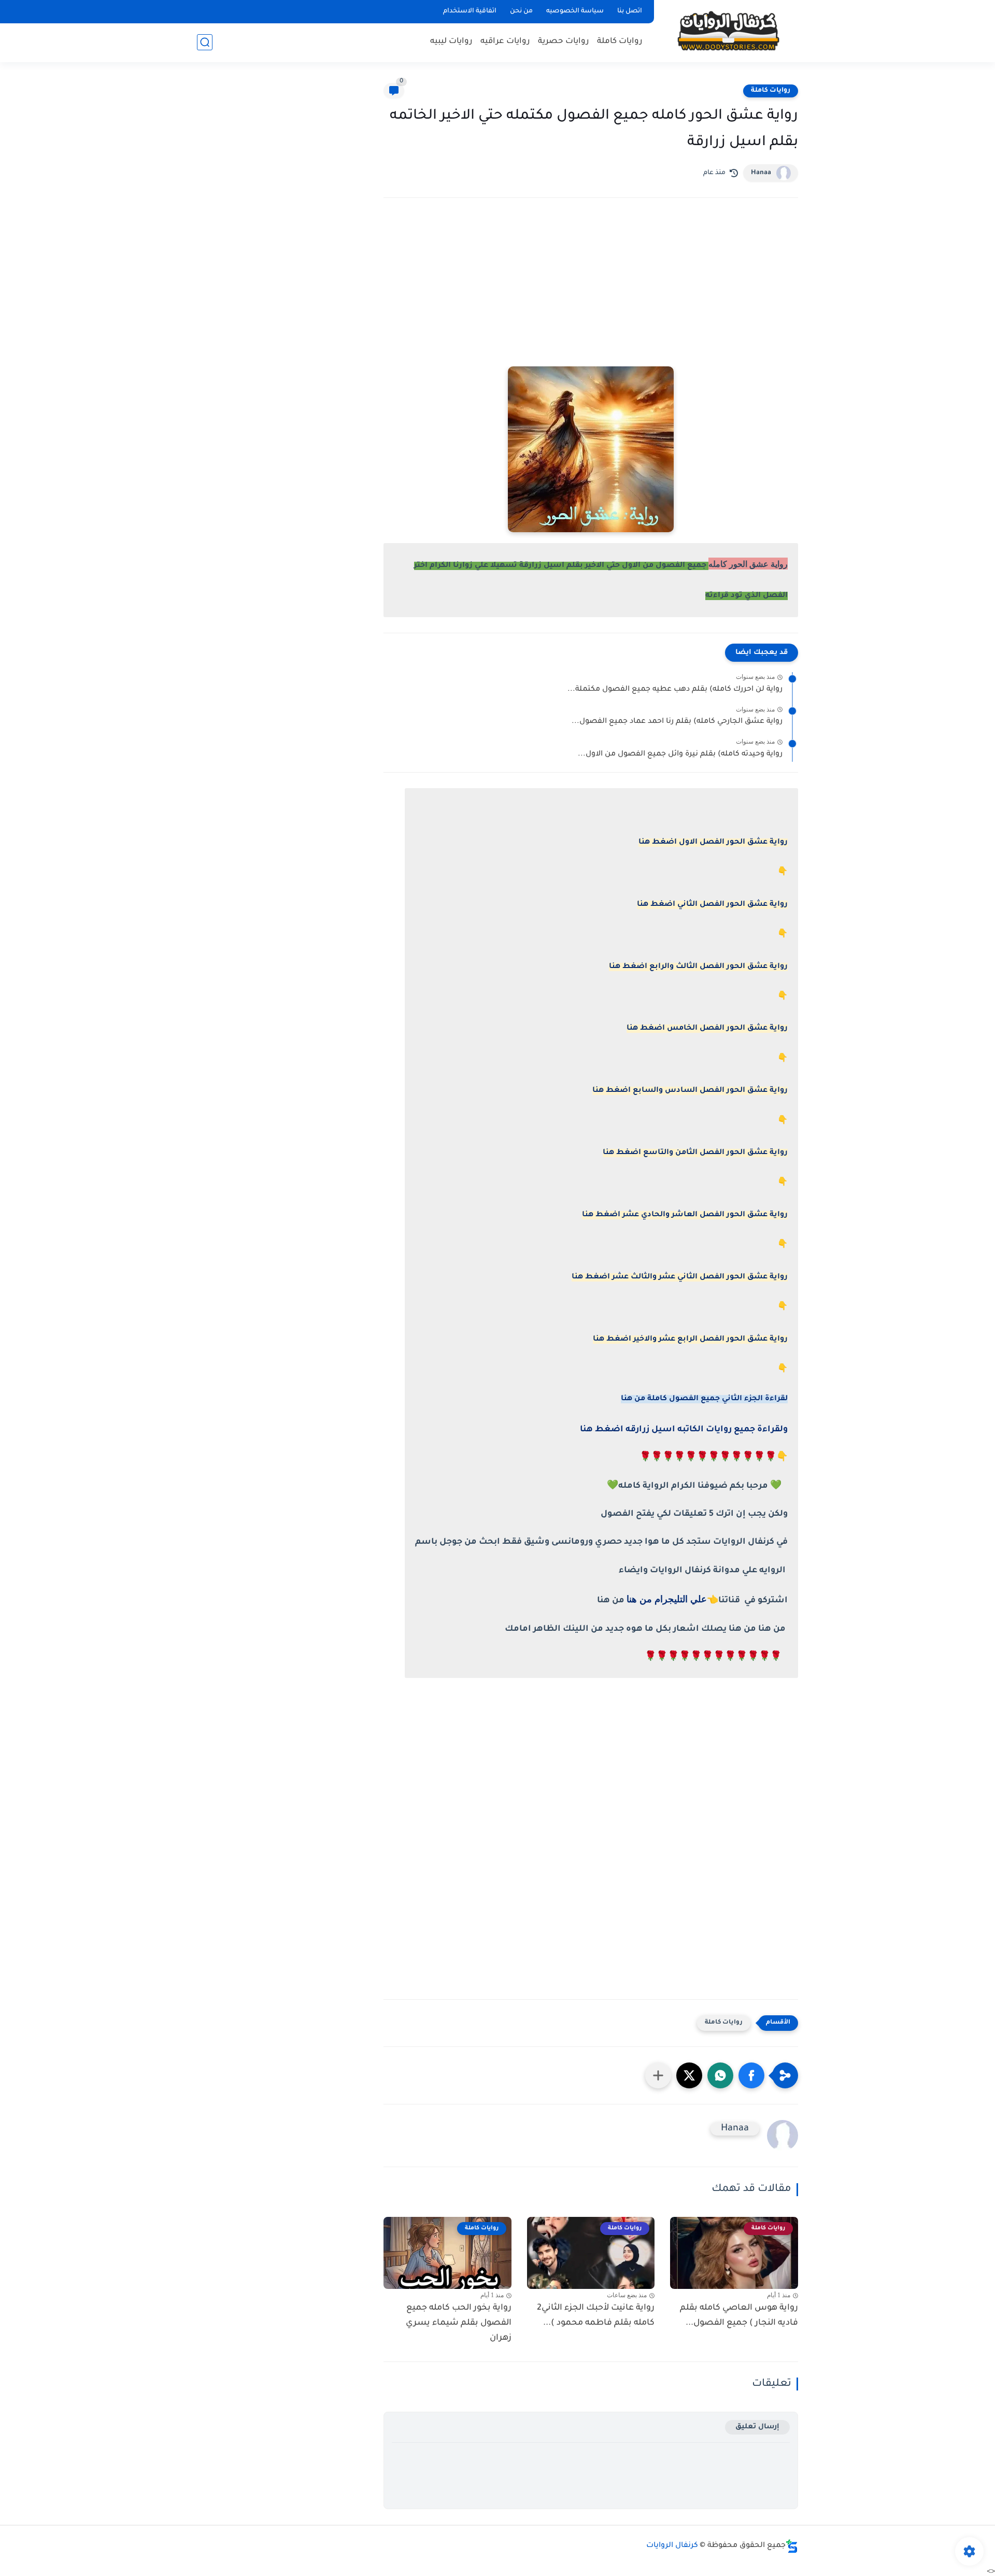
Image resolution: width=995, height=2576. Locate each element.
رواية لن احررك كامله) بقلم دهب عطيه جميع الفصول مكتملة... (675, 690)
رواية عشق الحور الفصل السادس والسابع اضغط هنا (690, 1091)
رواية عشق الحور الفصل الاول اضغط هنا (713, 843)
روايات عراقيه (505, 42)
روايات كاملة (620, 42)
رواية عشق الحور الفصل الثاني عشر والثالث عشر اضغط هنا (680, 1277)
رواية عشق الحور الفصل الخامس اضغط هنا (707, 1029)
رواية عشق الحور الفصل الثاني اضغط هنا (712, 905)
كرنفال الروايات (672, 2546)
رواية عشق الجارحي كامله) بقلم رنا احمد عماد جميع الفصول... (677, 722)
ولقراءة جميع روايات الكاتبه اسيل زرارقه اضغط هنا (684, 1430)
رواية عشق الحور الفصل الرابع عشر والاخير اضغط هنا (690, 1340)
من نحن (521, 11)
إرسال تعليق (757, 2427)
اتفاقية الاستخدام (470, 11)
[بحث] (205, 42)
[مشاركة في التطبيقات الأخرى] (658, 2075)
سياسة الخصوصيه (575, 11)
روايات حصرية (564, 42)
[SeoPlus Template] (792, 2546)
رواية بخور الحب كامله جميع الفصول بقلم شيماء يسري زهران (459, 2323)
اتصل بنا (630, 11)
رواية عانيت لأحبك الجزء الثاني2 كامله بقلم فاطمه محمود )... (596, 2316)
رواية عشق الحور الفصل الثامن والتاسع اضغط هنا (695, 1153)
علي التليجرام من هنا (667, 1599)
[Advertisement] (591, 296)
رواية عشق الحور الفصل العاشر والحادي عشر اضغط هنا (685, 1215)
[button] (751, 2075)
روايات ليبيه (451, 42)
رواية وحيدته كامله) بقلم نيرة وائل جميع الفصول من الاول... (680, 755)
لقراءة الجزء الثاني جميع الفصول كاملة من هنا (704, 1399)
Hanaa (761, 173)
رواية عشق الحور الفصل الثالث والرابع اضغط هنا (698, 967)
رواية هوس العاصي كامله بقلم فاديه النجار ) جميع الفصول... (739, 2316)
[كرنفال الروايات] (728, 30)
